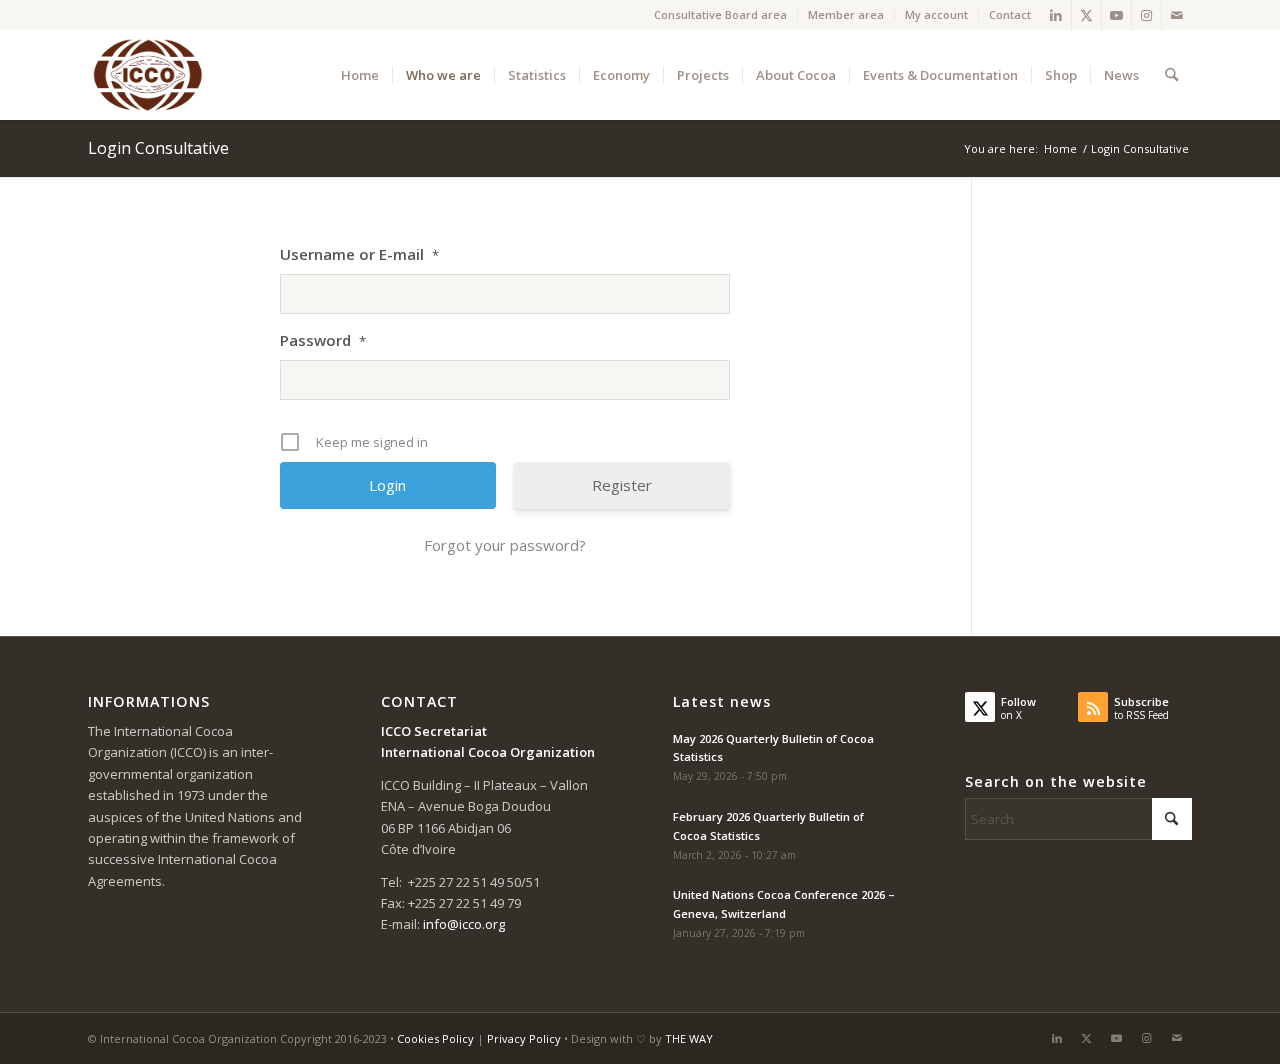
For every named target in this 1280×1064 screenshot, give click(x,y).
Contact (1010, 14)
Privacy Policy (524, 1038)
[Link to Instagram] (1146, 15)
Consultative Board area (720, 14)
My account (936, 14)
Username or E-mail (359, 254)
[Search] (1171, 75)
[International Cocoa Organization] (148, 75)
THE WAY (689, 1038)
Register (622, 485)
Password (323, 340)
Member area (846, 14)
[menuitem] (721, 15)
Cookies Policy (435, 1038)
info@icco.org (464, 924)
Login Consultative (158, 148)
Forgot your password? (505, 545)
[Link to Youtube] (1116, 15)
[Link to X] (1086, 15)
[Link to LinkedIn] (1056, 15)
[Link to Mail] (1177, 15)
